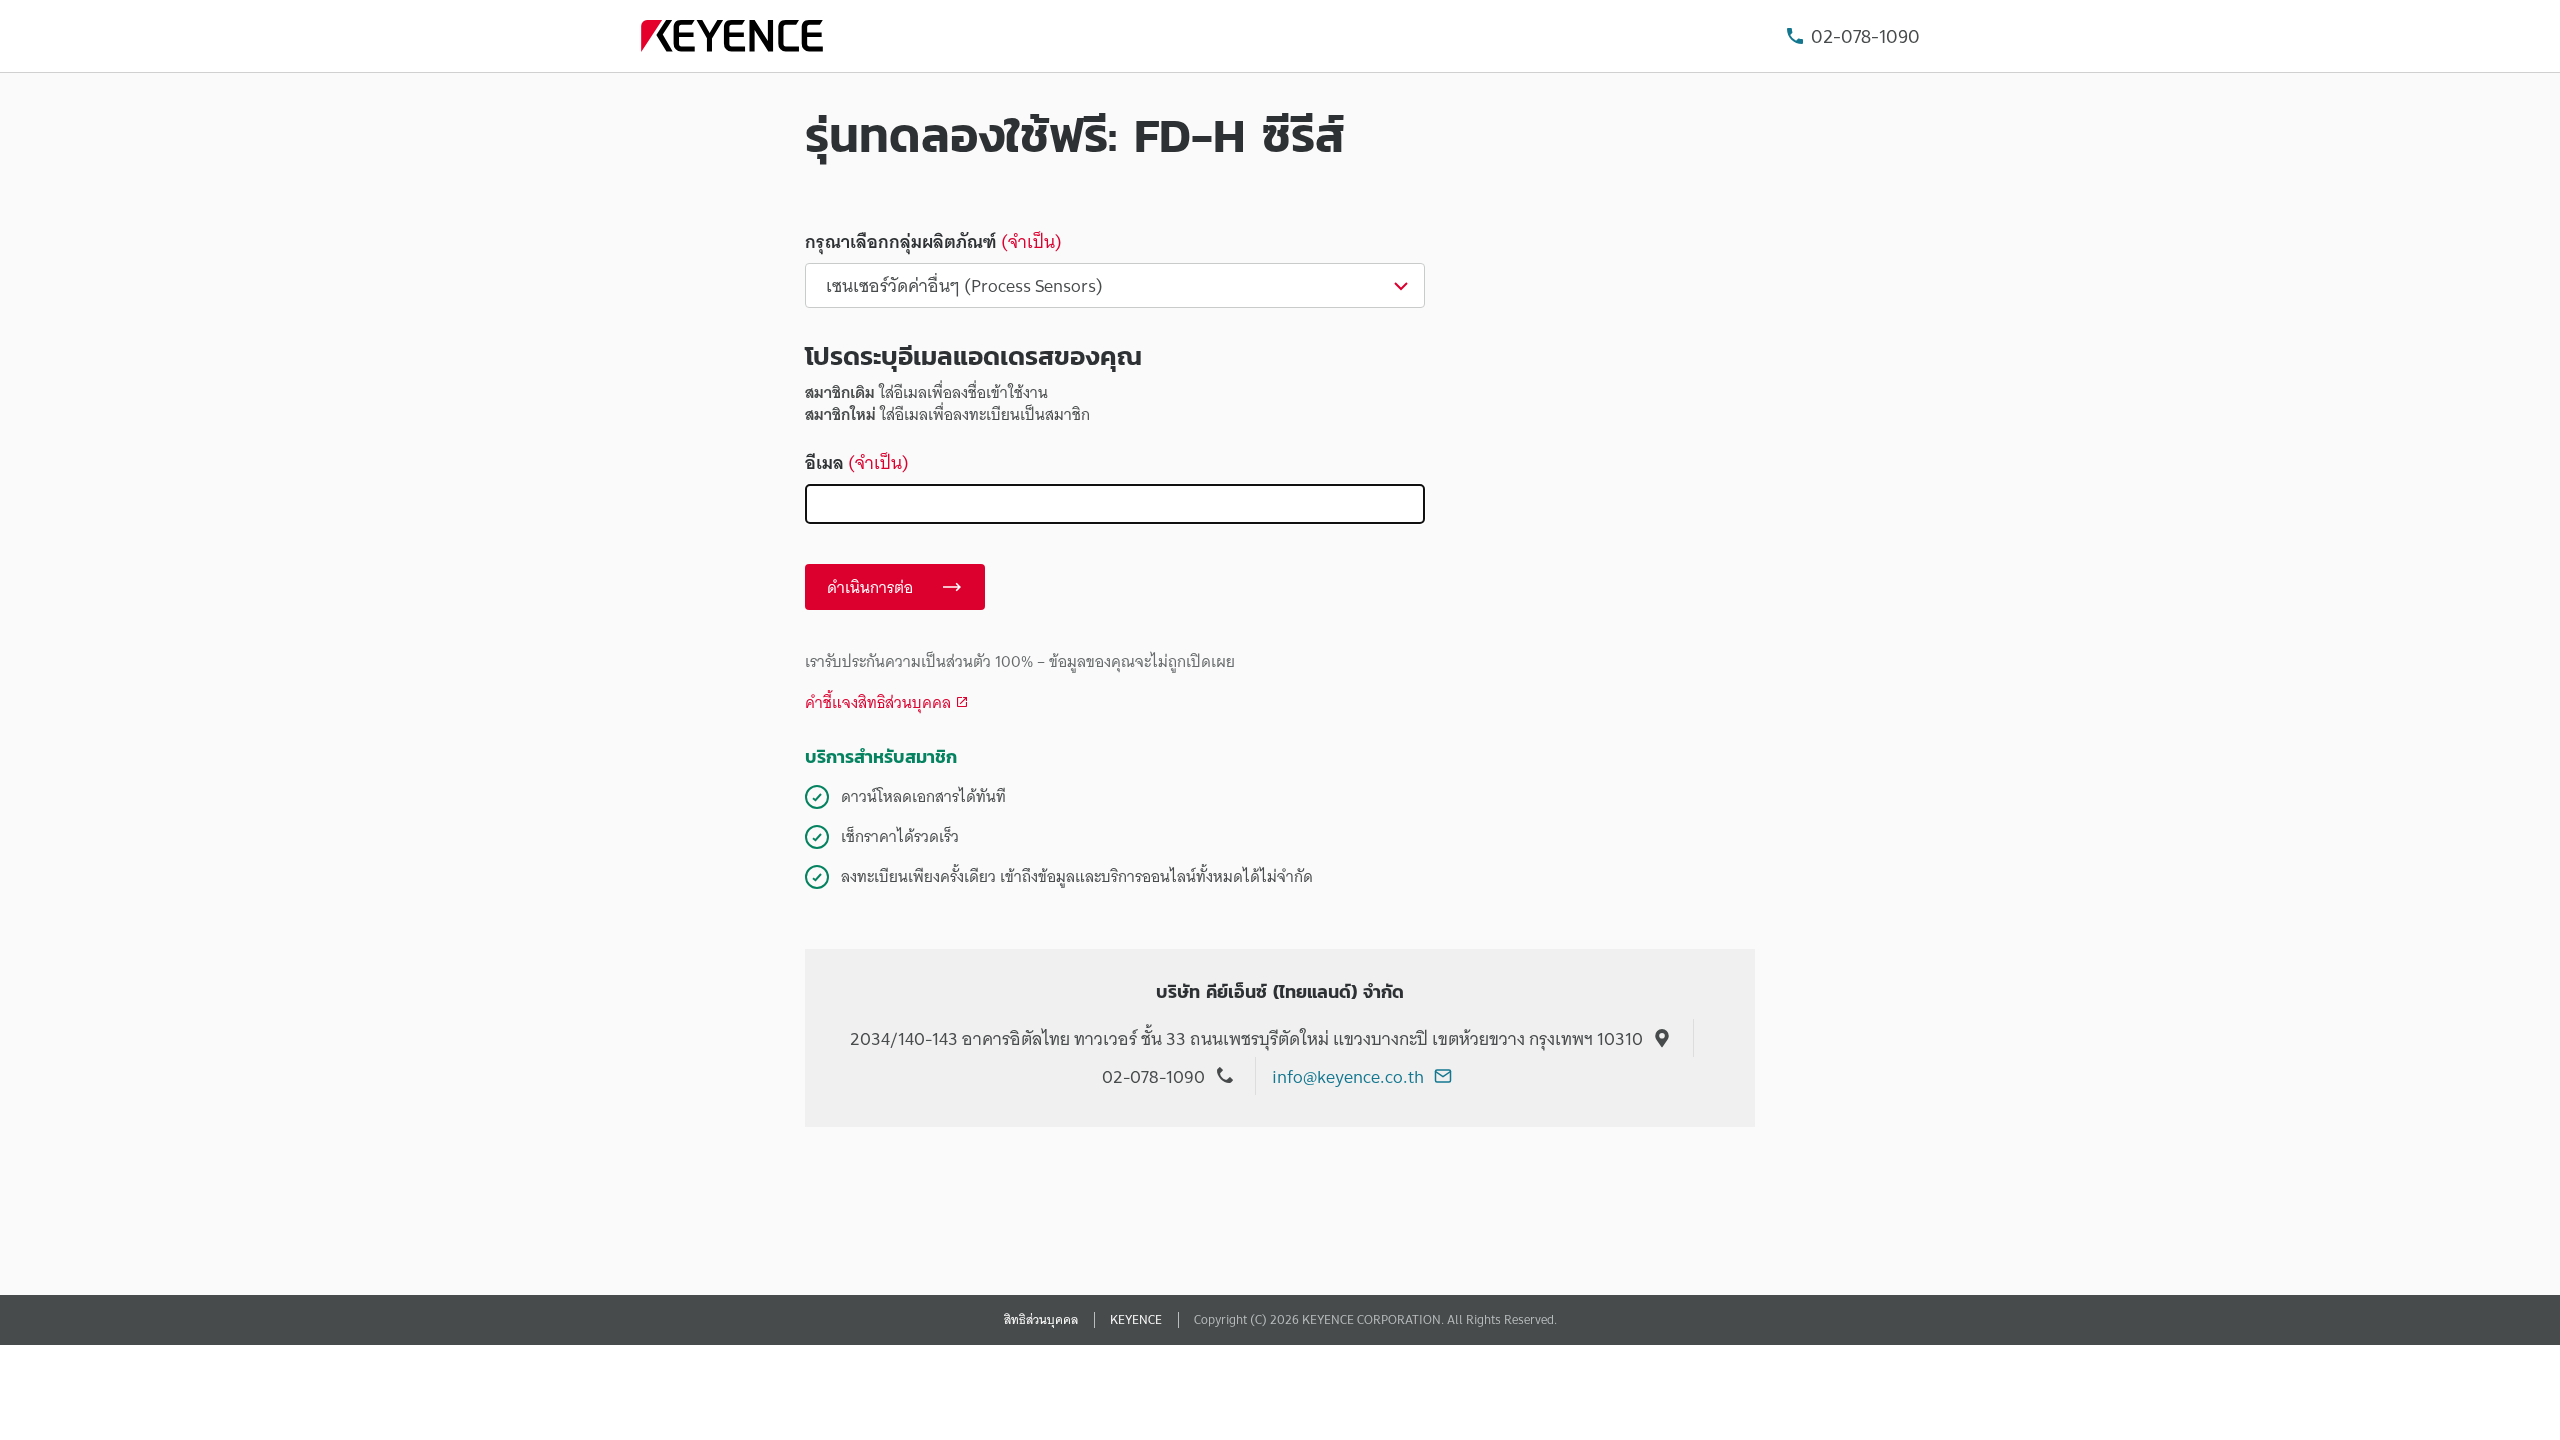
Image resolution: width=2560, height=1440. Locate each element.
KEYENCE (1136, 1320)
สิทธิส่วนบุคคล (1041, 1320)
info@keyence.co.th (1348, 1076)
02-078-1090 (1865, 36)
